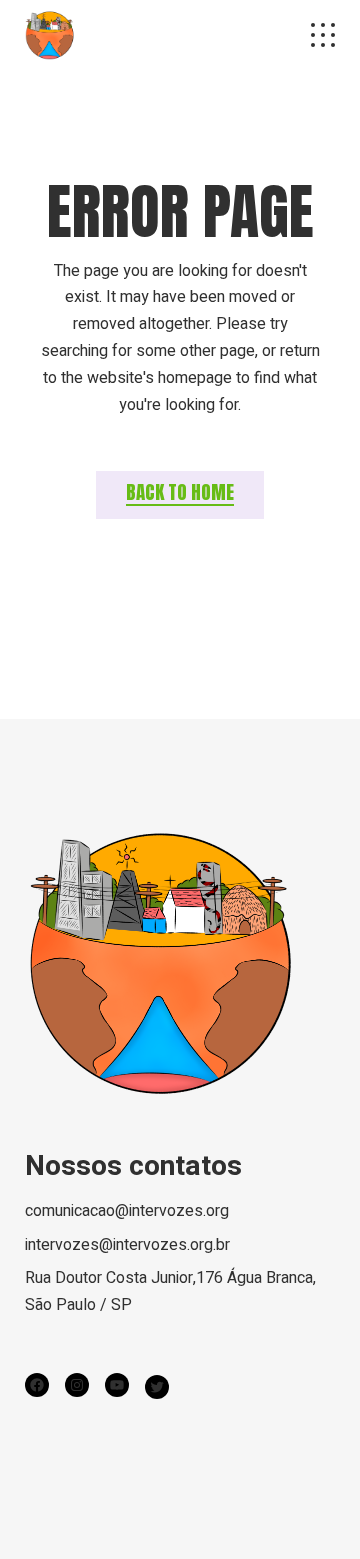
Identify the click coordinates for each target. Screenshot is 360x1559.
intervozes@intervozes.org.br (127, 1245)
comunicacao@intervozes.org (127, 1211)
